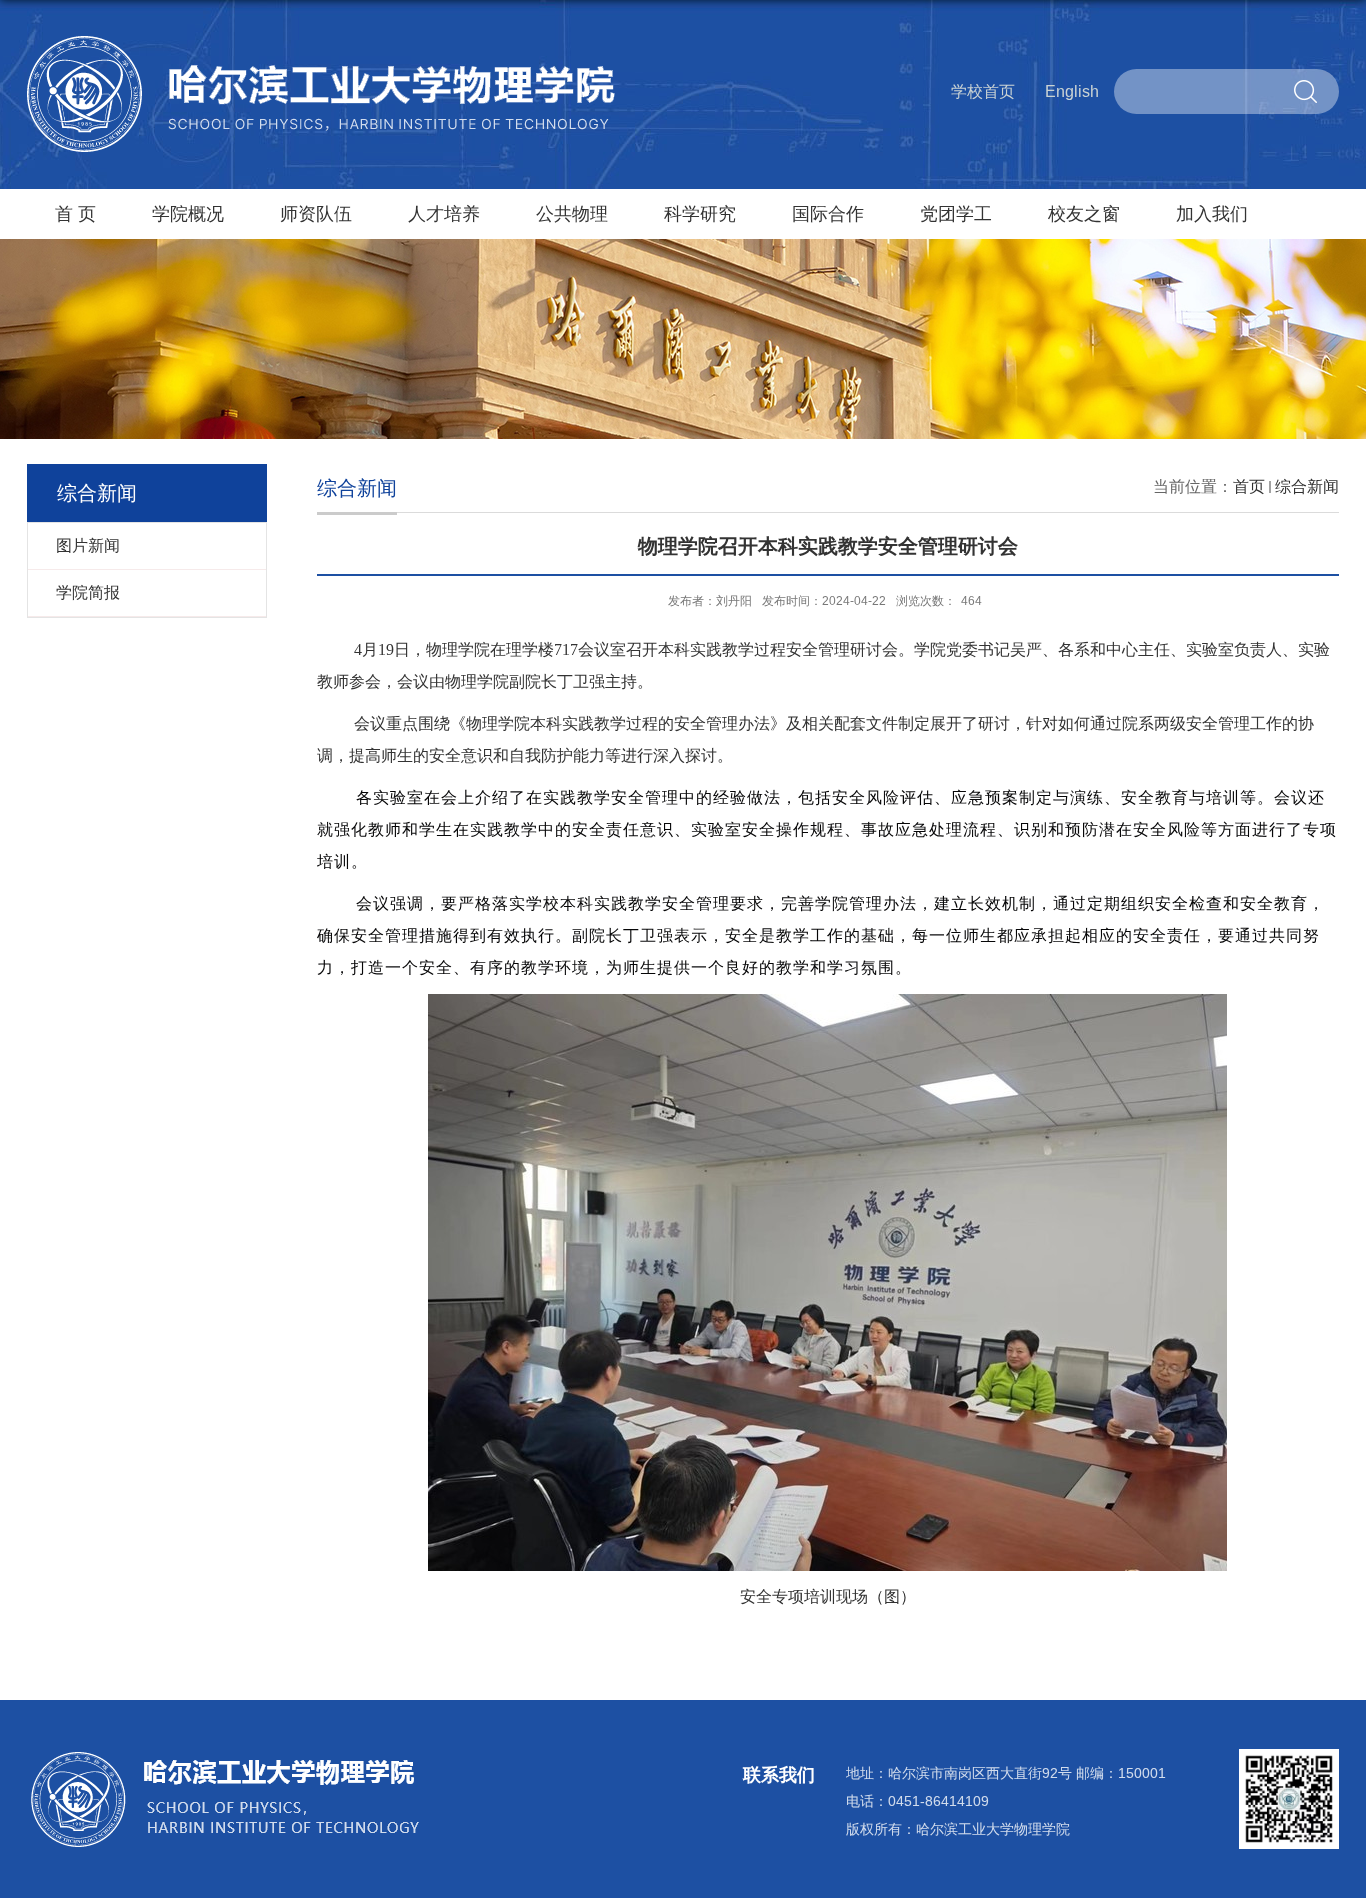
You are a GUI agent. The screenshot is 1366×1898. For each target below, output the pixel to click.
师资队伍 (316, 214)
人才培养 (444, 214)
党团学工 (956, 214)
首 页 (75, 214)
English (1072, 91)
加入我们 (1212, 214)
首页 (1249, 486)
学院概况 (188, 214)
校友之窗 (1084, 214)
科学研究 (700, 214)
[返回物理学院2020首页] (322, 43)
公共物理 (572, 214)
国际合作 (828, 214)
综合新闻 (1307, 486)
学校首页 (983, 91)
